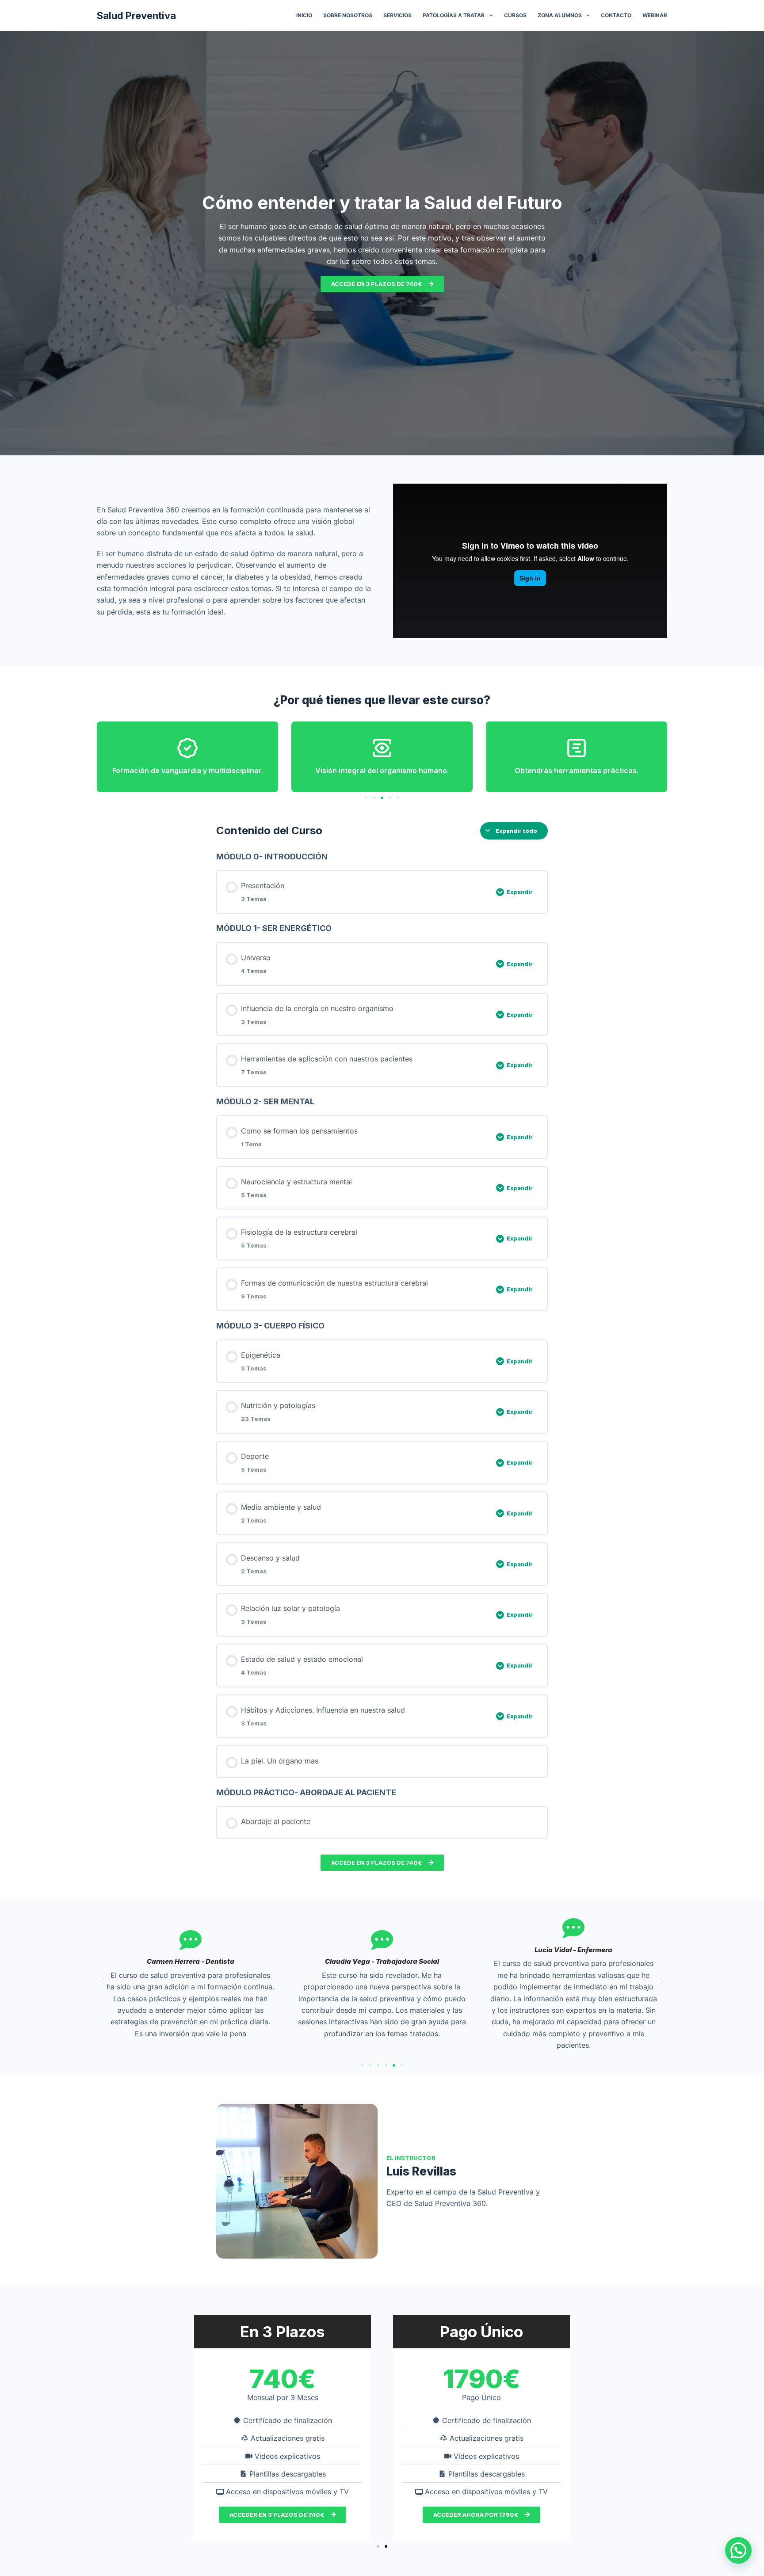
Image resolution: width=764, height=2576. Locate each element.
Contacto (616, 15)
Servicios (397, 15)
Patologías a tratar (454, 15)
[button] (366, 798)
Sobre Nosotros (348, 15)
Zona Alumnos (560, 15)
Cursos (515, 15)
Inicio (304, 15)
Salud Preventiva (136, 15)
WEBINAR (655, 15)
